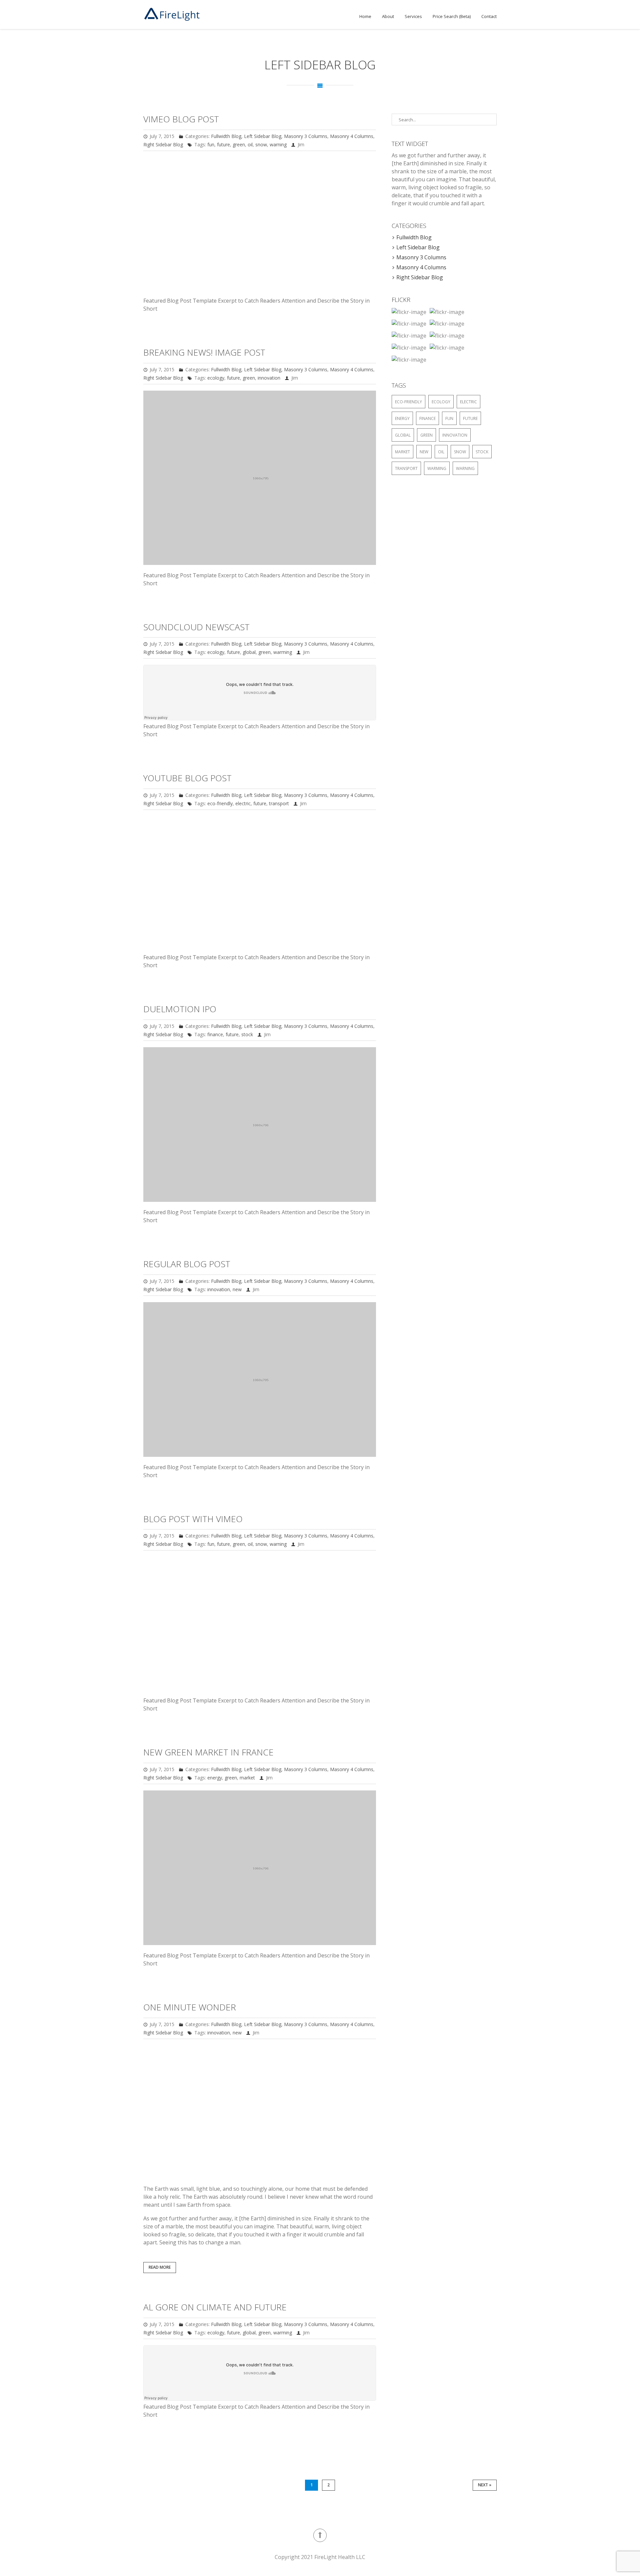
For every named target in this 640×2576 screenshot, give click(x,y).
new (237, 1289)
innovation (269, 378)
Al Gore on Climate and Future (215, 2307)
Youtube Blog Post (187, 778)
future (223, 144)
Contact (489, 16)
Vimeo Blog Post (181, 119)
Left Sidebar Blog (263, 136)
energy (215, 1778)
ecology (216, 378)
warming (283, 652)
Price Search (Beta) (452, 16)
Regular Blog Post (187, 1264)
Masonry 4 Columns (352, 136)
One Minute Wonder (190, 2007)
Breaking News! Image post (204, 352)
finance (215, 1034)
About (388, 16)
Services (413, 16)
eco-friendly (220, 803)
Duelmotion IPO (180, 1009)
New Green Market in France (208, 1752)
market (247, 1778)
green (239, 144)
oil (250, 144)
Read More (160, 2267)
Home (365, 16)
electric (243, 803)
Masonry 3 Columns (306, 136)
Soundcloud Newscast (196, 627)
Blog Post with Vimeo (193, 1519)
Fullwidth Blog (226, 136)
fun (211, 144)
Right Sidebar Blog (163, 144)
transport (279, 803)
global (249, 652)
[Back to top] (320, 2535)
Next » (485, 2485)
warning (278, 144)
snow (261, 144)
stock (247, 1034)
